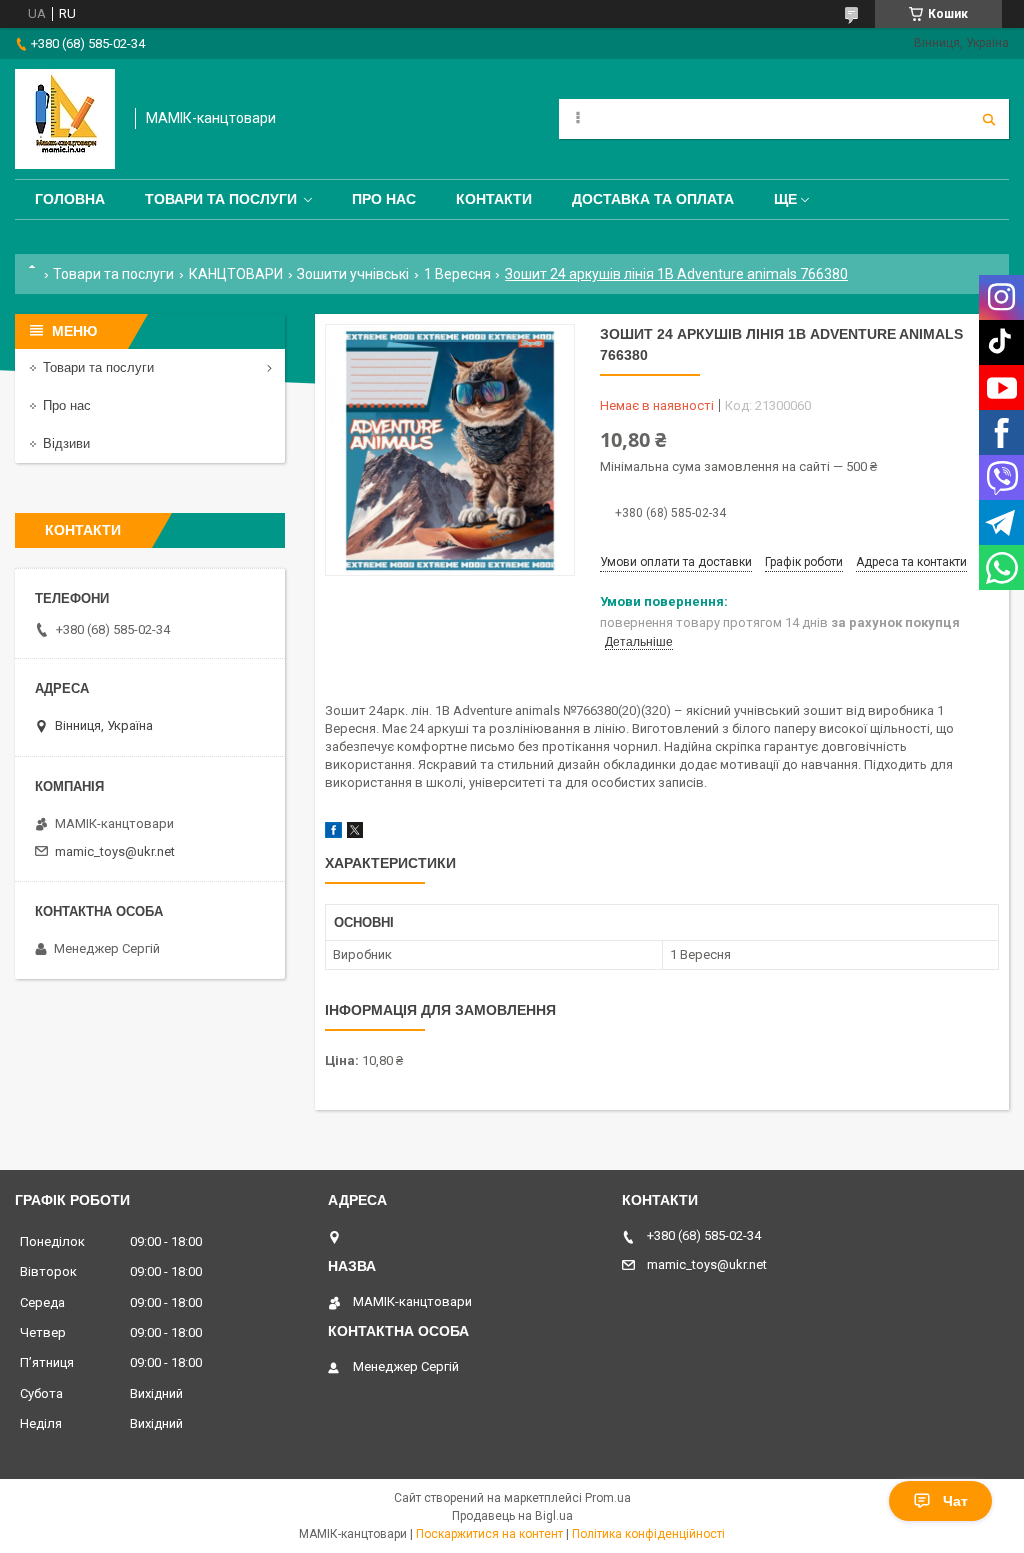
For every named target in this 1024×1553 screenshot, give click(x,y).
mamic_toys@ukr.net (115, 851)
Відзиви (66, 443)
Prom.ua (608, 1498)
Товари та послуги (221, 199)
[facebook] (333, 833)
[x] (355, 833)
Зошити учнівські (353, 274)
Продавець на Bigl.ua (512, 1516)
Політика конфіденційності (648, 1534)
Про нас (384, 199)
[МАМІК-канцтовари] (65, 119)
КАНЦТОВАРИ (236, 274)
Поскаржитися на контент (489, 1534)
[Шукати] (989, 119)
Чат (955, 1501)
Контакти (494, 199)
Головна (70, 199)
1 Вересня (457, 274)
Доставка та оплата (653, 199)
